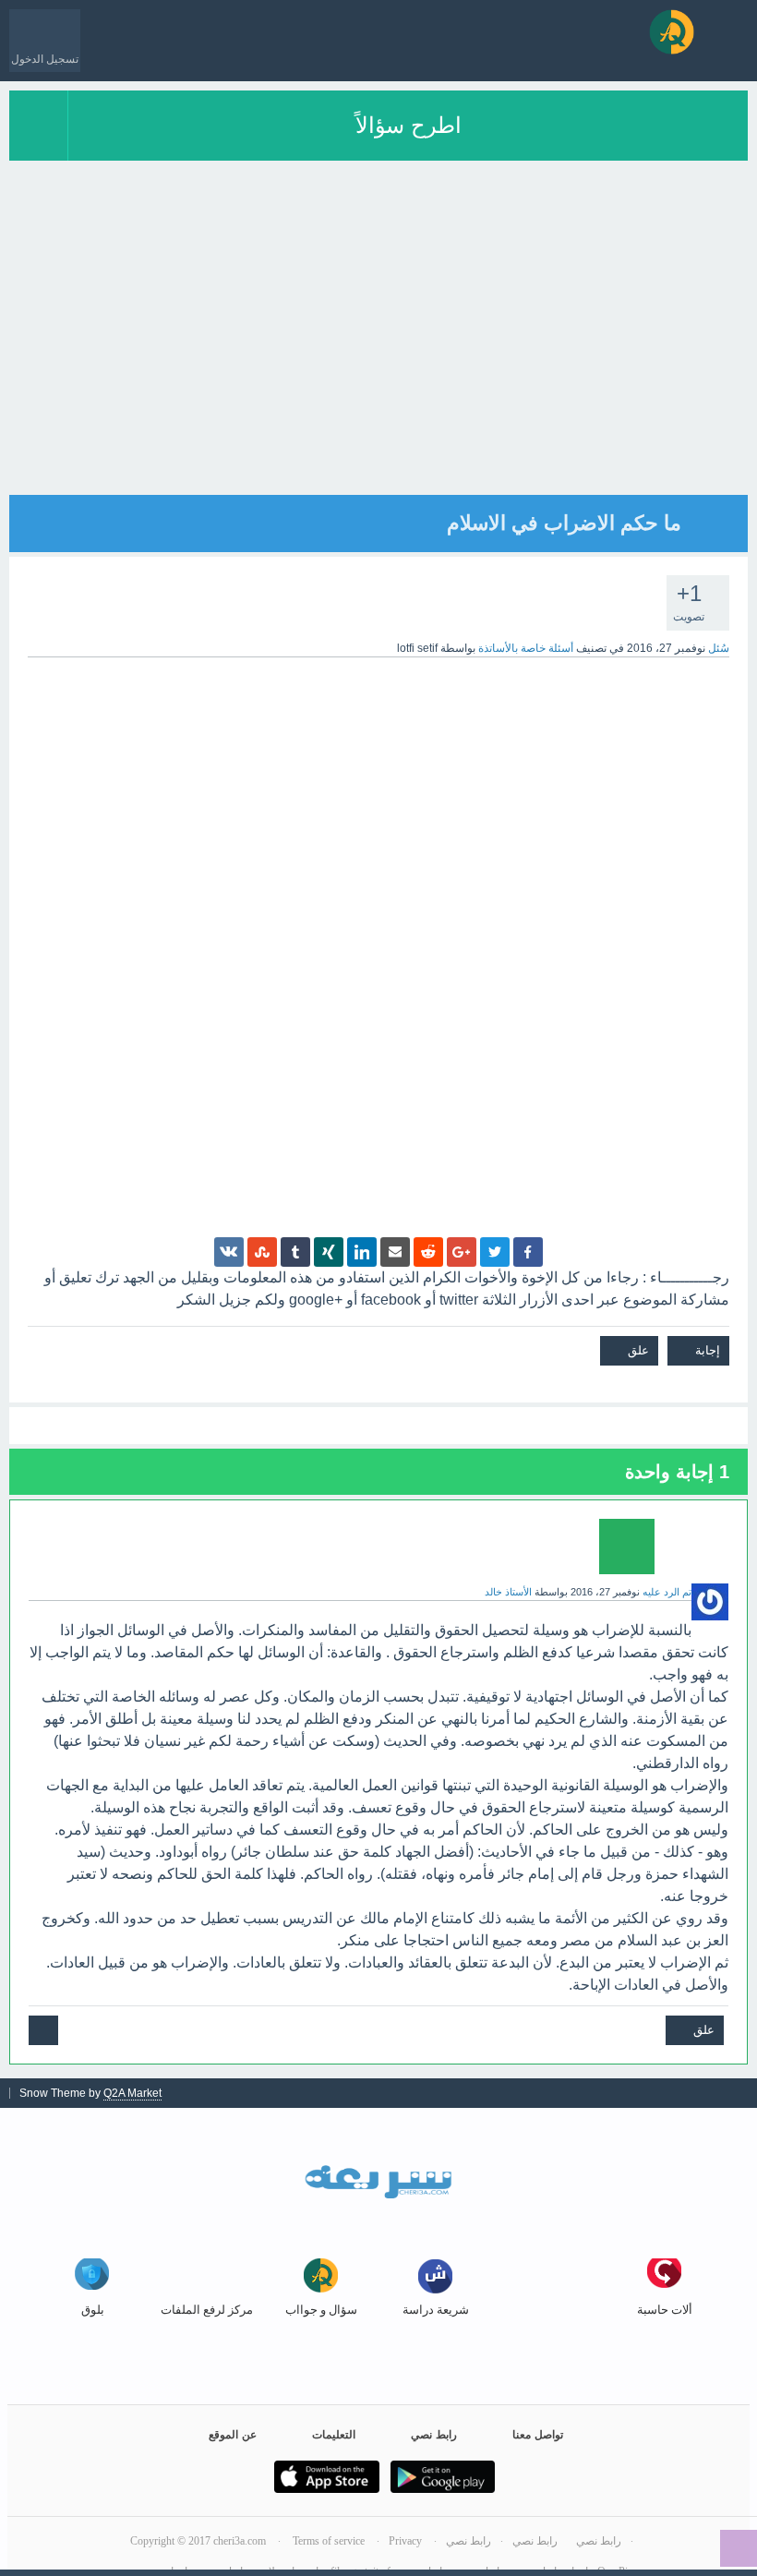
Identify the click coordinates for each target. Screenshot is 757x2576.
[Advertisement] (378, 366)
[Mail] (395, 1252)
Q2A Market (132, 2093)
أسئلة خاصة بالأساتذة (526, 648)
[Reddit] (428, 1252)
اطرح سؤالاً (409, 125)
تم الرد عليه (667, 1592)
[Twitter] (495, 1252)
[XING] (329, 1252)
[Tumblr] (295, 1252)
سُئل (719, 648)
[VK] (229, 1252)
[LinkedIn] (362, 1252)
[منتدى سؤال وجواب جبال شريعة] (672, 32)
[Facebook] (528, 1252)
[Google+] (462, 1252)
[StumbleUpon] (262, 1252)
